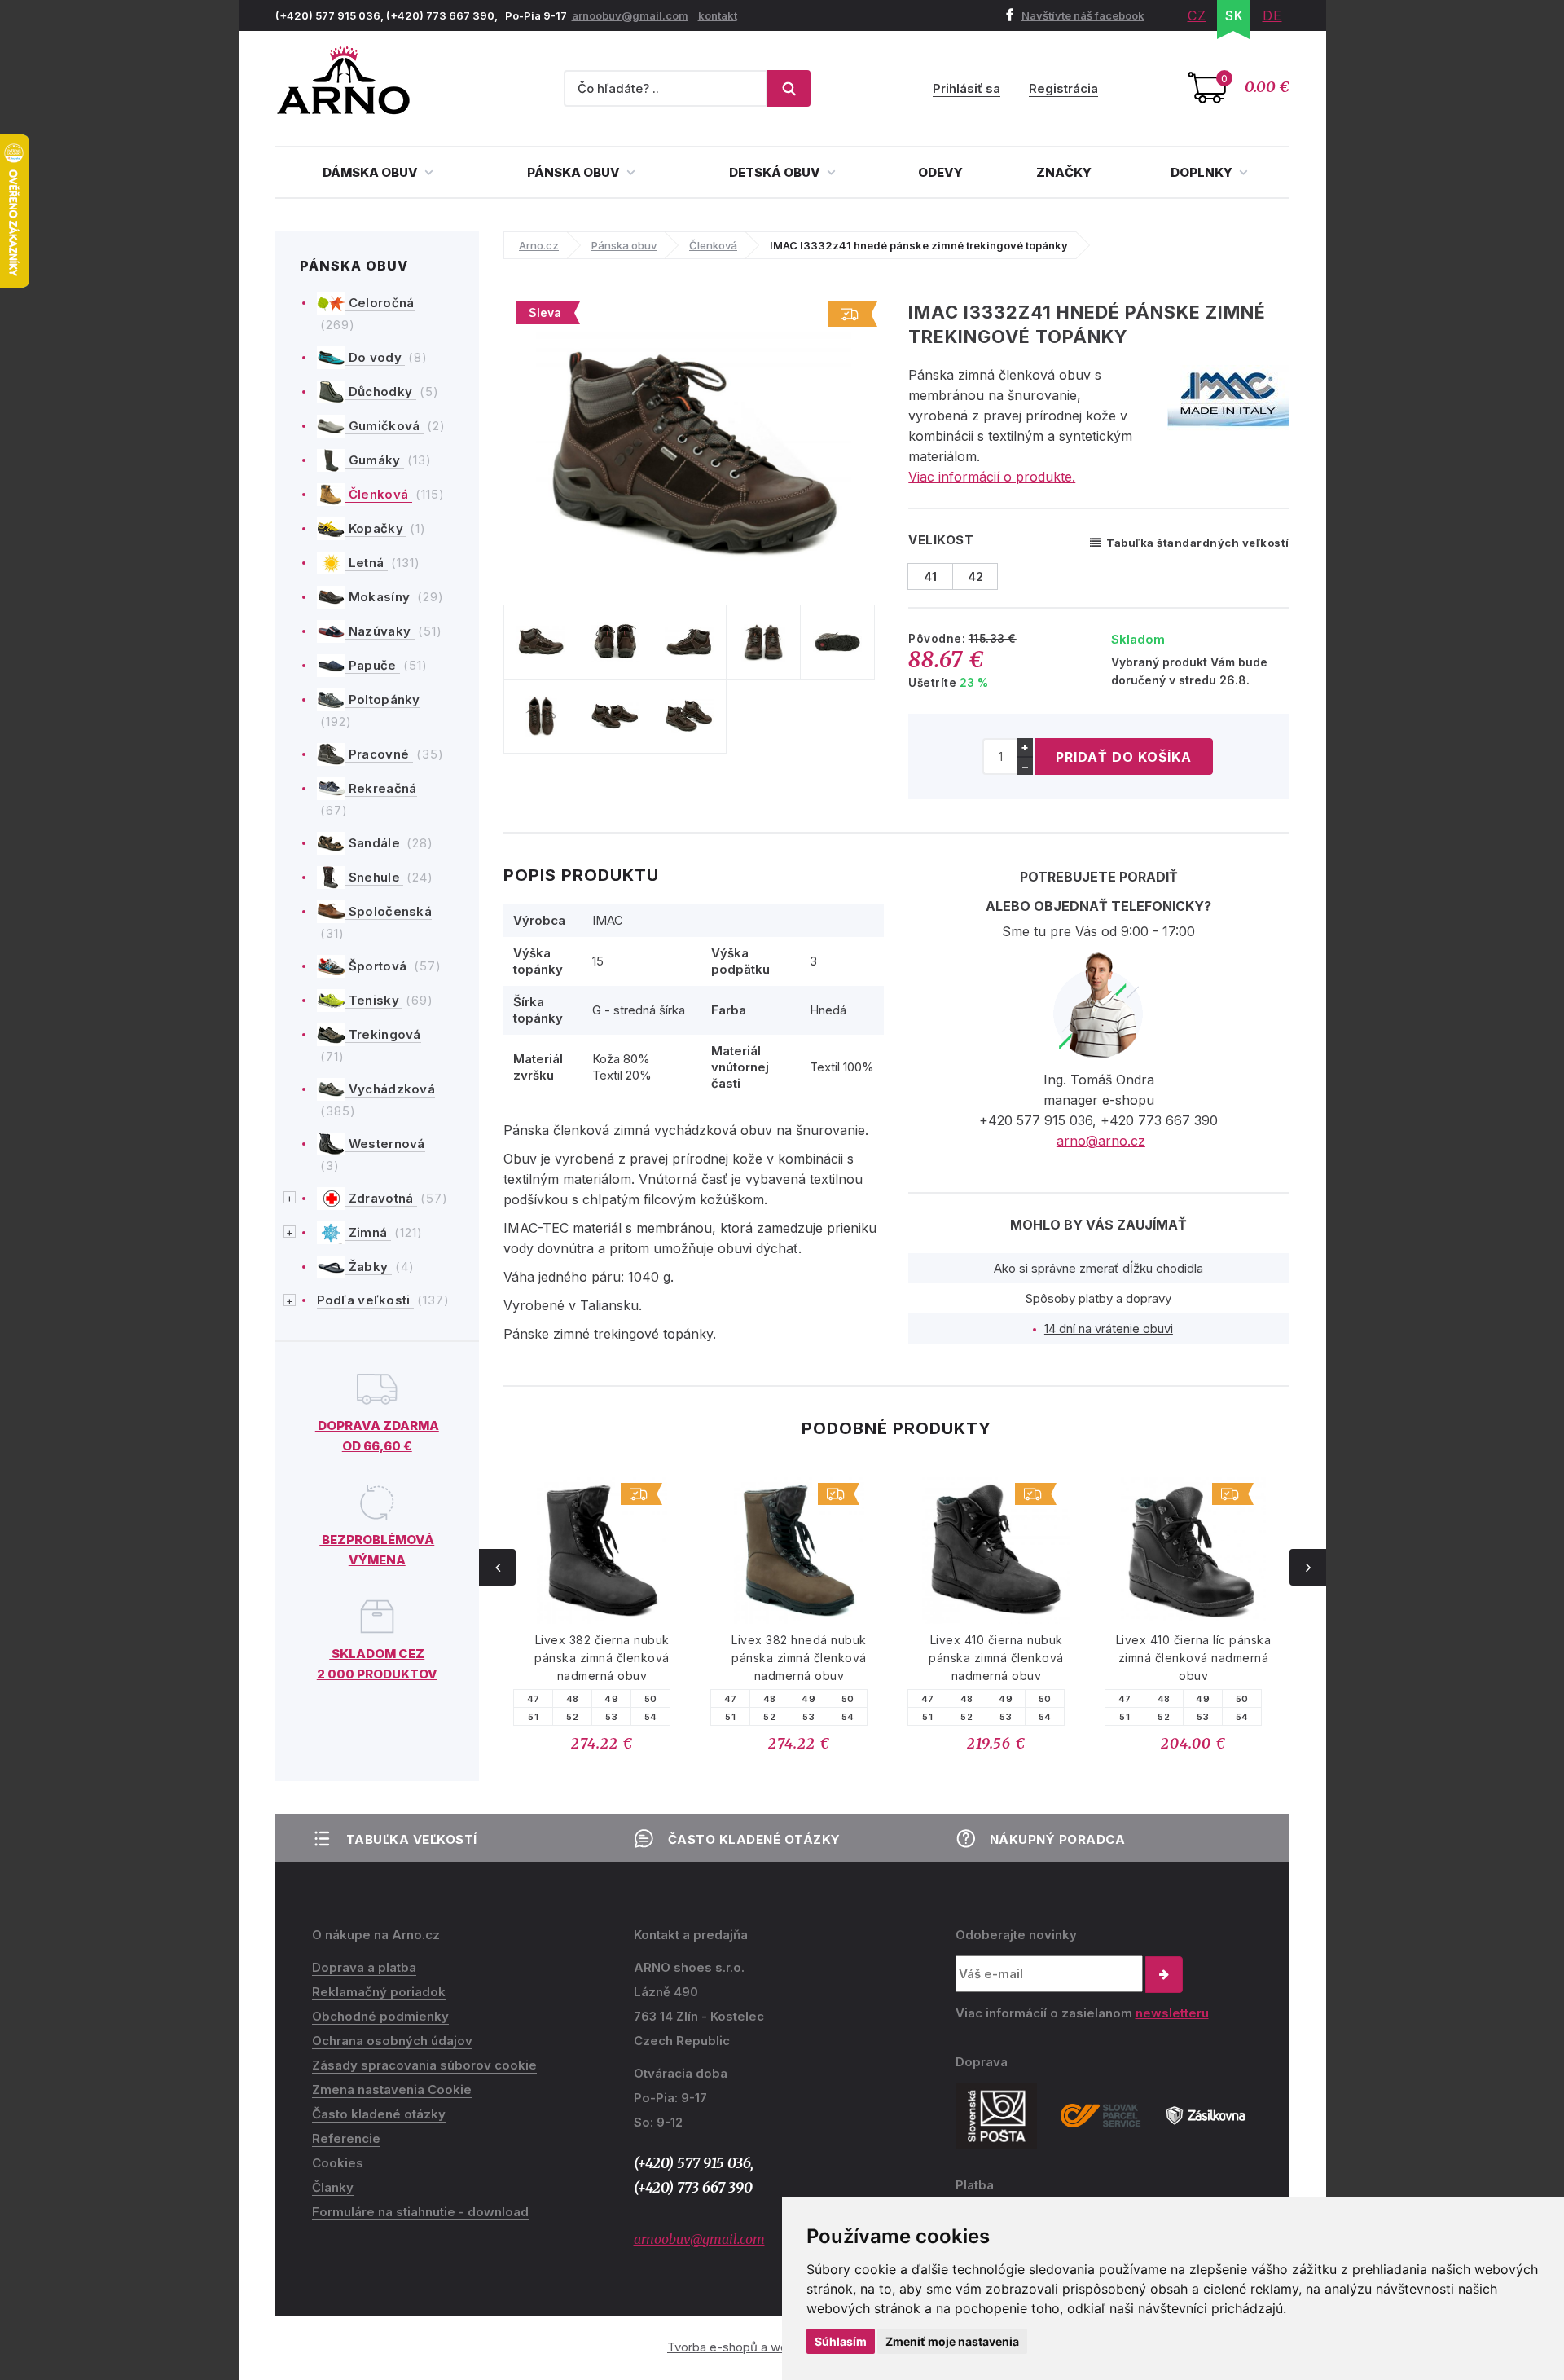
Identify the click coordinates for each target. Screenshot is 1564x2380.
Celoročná (380, 303)
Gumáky (375, 460)
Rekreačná (381, 788)
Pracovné (379, 754)
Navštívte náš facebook (1083, 15)
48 (573, 1699)
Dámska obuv (371, 172)
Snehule (375, 877)
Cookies (338, 2163)
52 (572, 1717)
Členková (379, 494)
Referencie (346, 2138)
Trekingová (383, 1034)
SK (1235, 15)
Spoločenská (389, 911)
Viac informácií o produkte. (992, 477)
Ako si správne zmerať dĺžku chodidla (1098, 1268)
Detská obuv (776, 172)
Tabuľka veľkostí (412, 1839)
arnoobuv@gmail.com (630, 15)
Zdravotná (381, 1198)
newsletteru (1172, 2013)
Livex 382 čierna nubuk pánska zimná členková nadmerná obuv (602, 1658)
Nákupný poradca (1058, 1839)
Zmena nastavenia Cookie (392, 2090)
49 (611, 1699)
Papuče (373, 665)
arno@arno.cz (1101, 1141)
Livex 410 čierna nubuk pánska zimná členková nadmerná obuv (996, 1658)
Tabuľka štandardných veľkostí (1198, 543)
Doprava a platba (364, 1967)
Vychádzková (391, 1089)
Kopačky (376, 528)
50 (651, 1699)
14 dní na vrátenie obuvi (1109, 1329)
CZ (1197, 15)
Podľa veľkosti (366, 1300)
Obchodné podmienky (380, 2016)
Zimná (368, 1232)
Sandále (375, 843)
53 (611, 1717)
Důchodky (381, 392)
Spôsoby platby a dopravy (1098, 1298)
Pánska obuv (575, 172)
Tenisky (374, 1000)
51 (533, 1717)
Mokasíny (380, 597)
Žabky (369, 1267)
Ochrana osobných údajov (392, 2041)
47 (534, 1699)
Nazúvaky (380, 631)
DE (1272, 15)
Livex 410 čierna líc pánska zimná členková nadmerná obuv (1194, 1658)
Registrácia (1063, 88)
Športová (378, 966)
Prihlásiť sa (967, 88)
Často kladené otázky (754, 1839)
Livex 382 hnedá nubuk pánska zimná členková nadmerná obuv (799, 1658)
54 (651, 1717)
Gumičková (384, 426)
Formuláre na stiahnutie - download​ (420, 2212)
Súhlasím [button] (841, 2341)
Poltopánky (383, 699)
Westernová (385, 1144)
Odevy (940, 172)
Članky (333, 2187)
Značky (1064, 172)
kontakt (718, 15)
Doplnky (1203, 172)
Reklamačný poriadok (379, 1992)
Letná (367, 563)
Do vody (376, 357)
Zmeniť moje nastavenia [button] (952, 2341)
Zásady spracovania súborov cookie (424, 2065)
